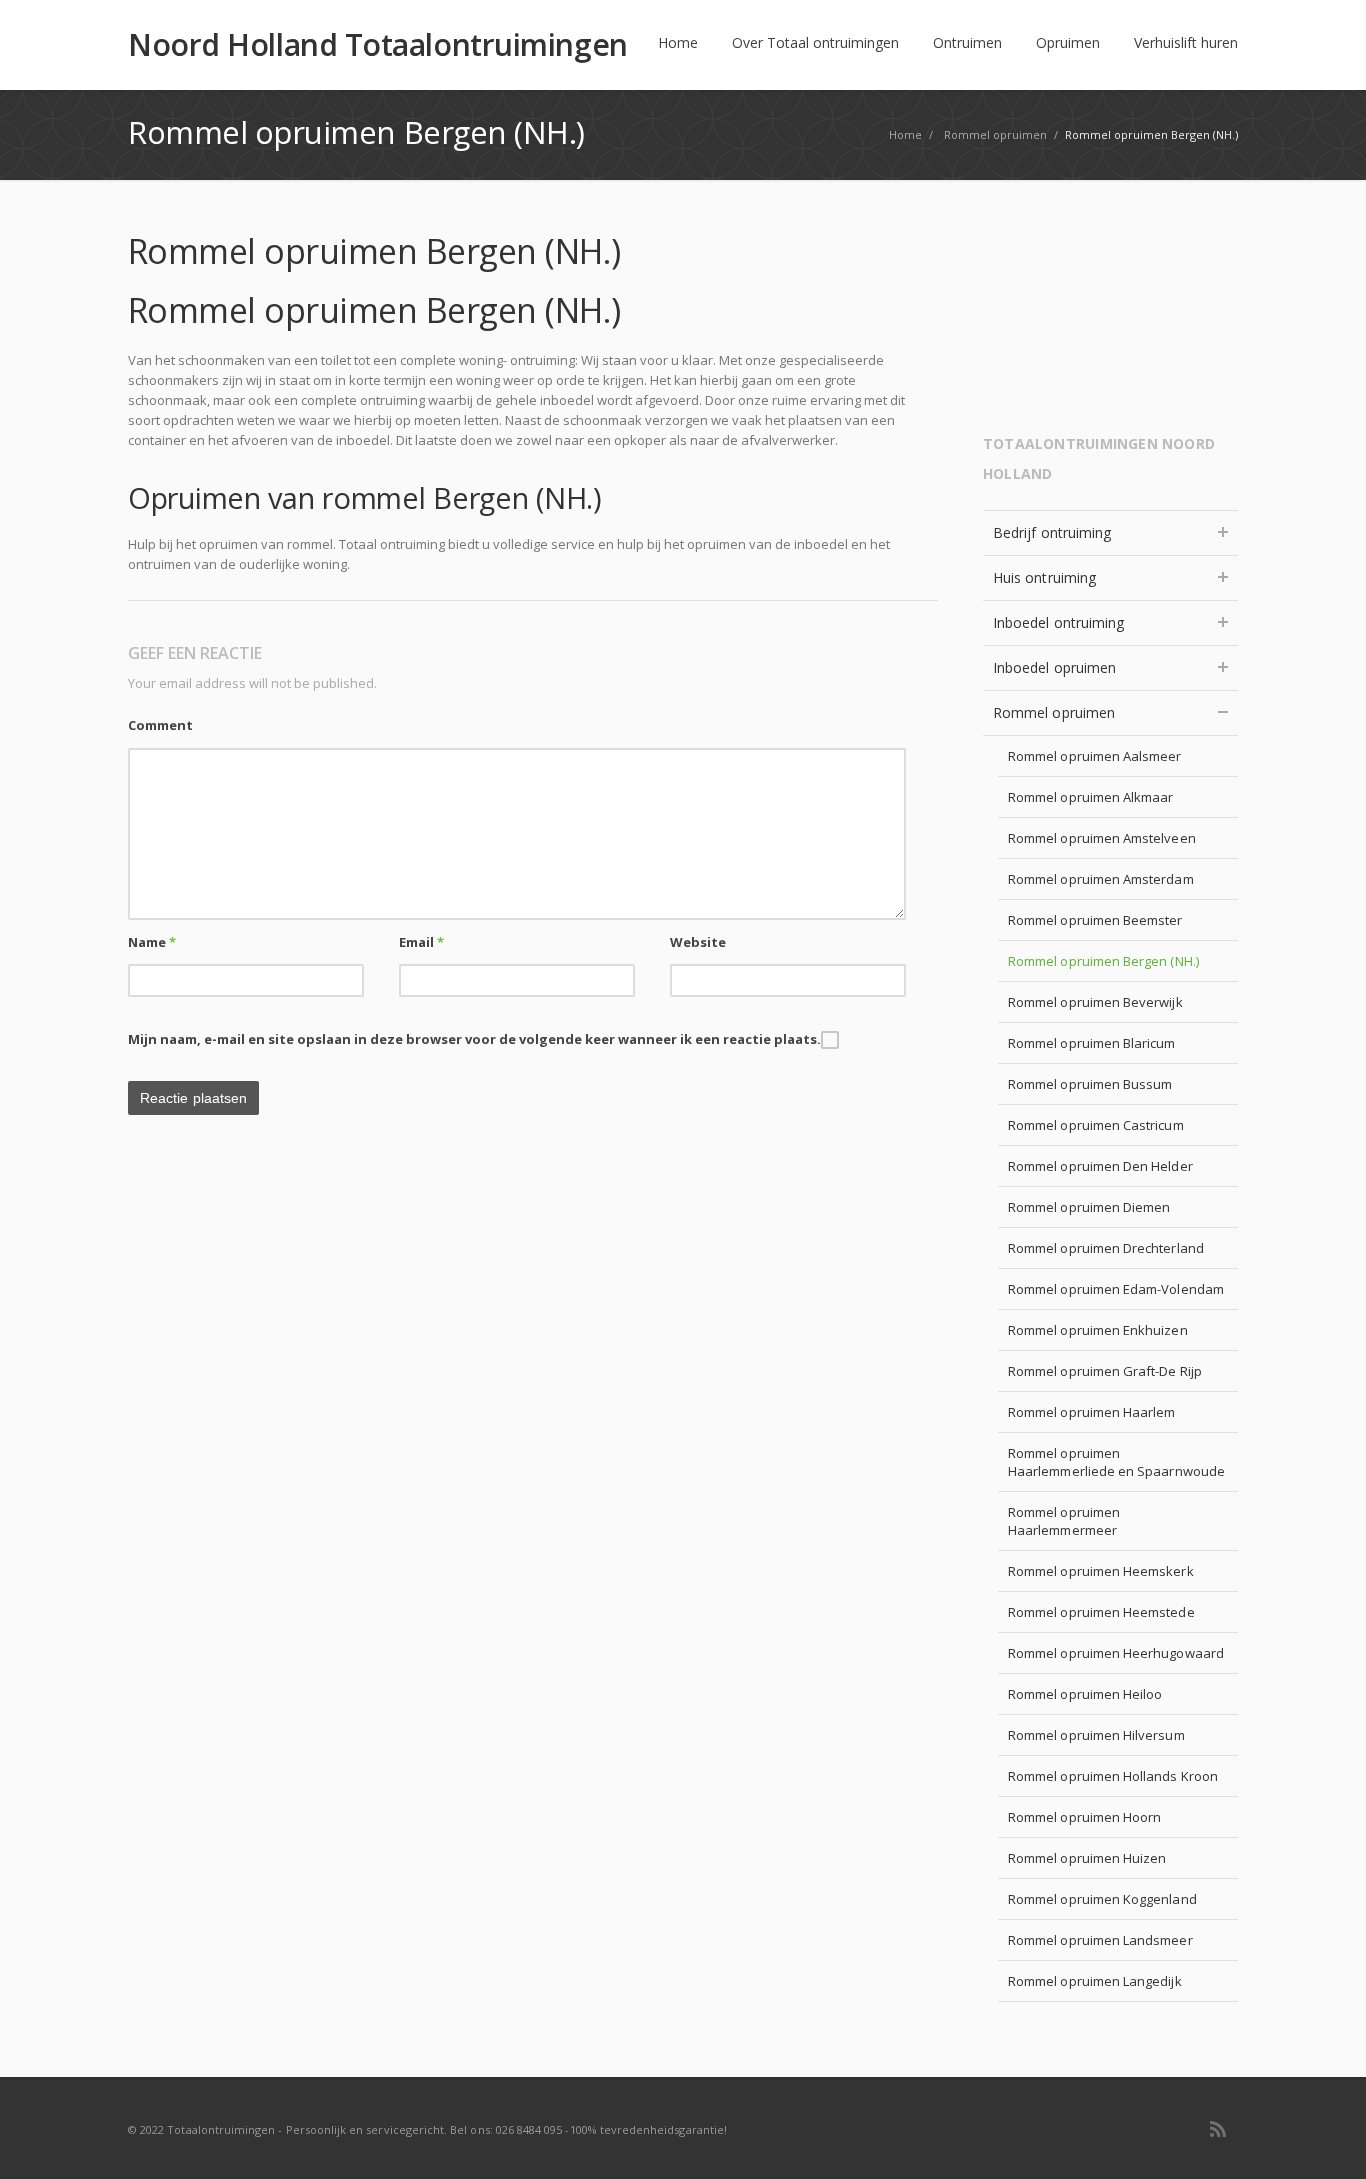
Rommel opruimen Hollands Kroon (1113, 1776)
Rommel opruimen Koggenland (1102, 1899)
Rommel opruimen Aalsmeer (1095, 756)
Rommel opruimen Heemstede (1101, 1612)
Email (421, 942)
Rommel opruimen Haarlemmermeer (1064, 1521)
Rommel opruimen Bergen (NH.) (1103, 961)
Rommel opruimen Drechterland (1106, 1248)
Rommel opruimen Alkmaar (1091, 797)
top (1326, 2139)
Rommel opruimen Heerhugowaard (1116, 1653)
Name (152, 942)
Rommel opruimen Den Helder (1100, 1166)
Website (698, 942)
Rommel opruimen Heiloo (1085, 1694)
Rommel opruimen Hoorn (1084, 1817)
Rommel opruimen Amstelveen (1102, 838)
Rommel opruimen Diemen (1089, 1207)
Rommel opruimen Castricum (1096, 1125)
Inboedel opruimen (1054, 667)
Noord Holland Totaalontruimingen (378, 45)
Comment (160, 725)
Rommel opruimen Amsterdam (1101, 879)
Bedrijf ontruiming (1052, 532)
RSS (1218, 2129)
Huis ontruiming (1044, 577)
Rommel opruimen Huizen (1087, 1858)
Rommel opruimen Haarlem (1092, 1412)
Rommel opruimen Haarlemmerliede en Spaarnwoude (1116, 1462)
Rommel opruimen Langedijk (1095, 1981)
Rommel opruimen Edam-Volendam (1116, 1289)
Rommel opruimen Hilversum (1096, 1735)
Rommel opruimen (1054, 712)
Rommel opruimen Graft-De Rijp (1105, 1371)
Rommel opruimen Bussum (1090, 1084)
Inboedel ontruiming (1058, 622)
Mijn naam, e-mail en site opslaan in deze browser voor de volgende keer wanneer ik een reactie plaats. (474, 1039)
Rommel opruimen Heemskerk (1101, 1571)
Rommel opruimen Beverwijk (1095, 1002)
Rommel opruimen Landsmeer (1100, 1940)
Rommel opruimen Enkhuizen (1098, 1330)
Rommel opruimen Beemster (1095, 920)
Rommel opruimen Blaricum (1092, 1043)
